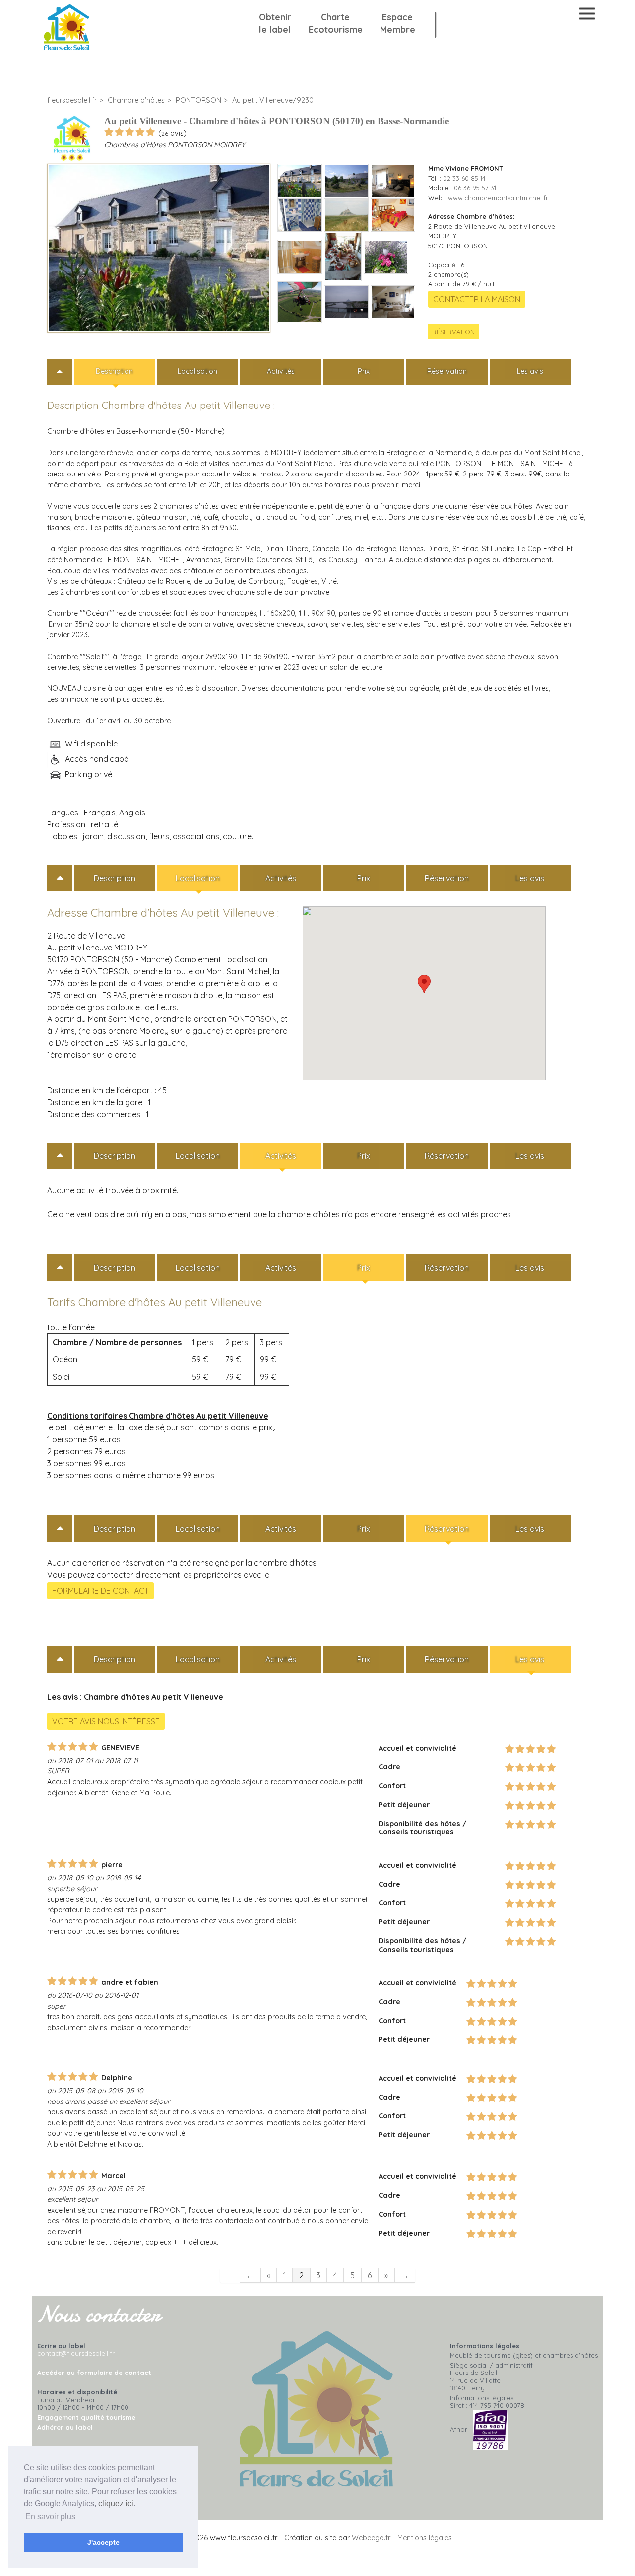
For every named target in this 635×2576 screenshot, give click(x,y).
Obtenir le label (275, 23)
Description (114, 371)
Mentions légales (425, 2538)
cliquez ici (116, 2503)
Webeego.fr (371, 2538)
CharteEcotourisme (336, 23)
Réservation (453, 332)
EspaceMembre (398, 23)
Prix (364, 371)
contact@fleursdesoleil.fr (76, 2353)
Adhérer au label (65, 2427)
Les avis (530, 371)
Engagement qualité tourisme (86, 2417)
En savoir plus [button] (50, 2517)
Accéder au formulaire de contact (94, 2373)
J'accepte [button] (103, 2542)
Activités (281, 371)
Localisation (197, 371)
